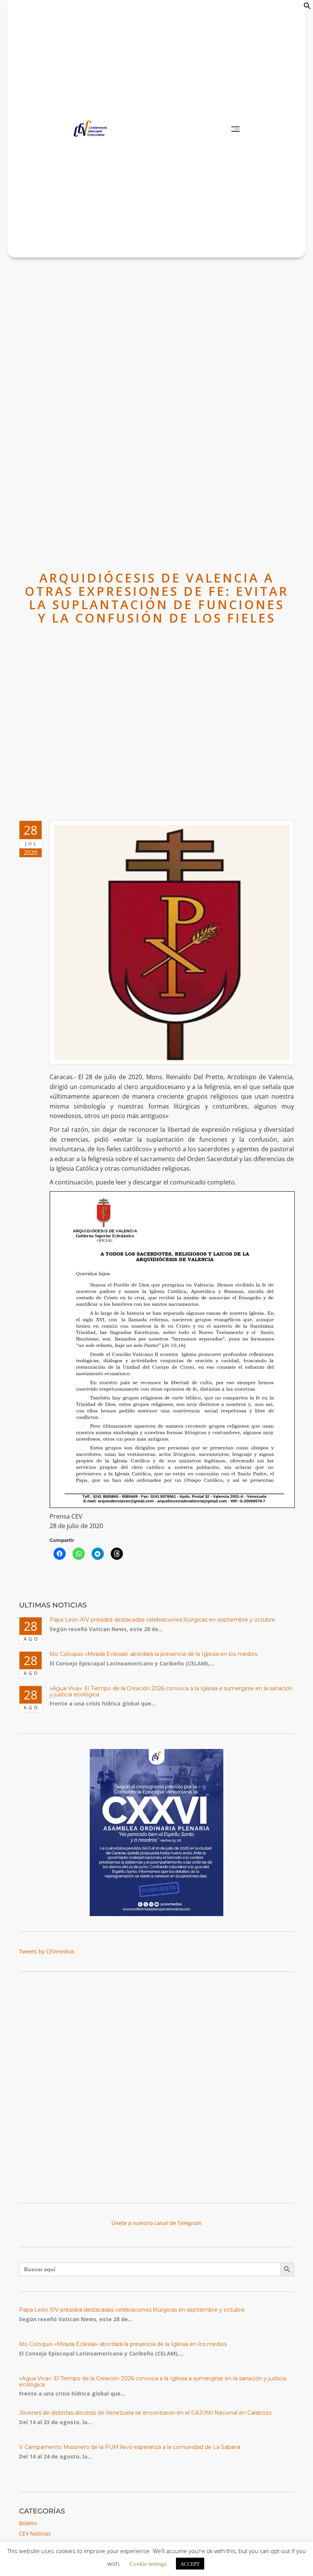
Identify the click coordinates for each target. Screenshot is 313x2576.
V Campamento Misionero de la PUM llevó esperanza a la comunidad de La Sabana (130, 2447)
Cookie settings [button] (148, 2563)
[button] (307, 7)
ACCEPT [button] (190, 2564)
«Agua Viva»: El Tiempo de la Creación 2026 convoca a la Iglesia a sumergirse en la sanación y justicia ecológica (171, 1691)
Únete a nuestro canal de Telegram (156, 2223)
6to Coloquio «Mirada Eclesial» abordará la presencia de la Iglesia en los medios (153, 1654)
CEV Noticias (35, 2533)
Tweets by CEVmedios (47, 1951)
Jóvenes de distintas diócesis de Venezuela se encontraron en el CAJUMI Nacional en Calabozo (145, 2413)
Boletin (28, 2523)
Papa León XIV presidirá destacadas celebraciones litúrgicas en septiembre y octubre (162, 1620)
